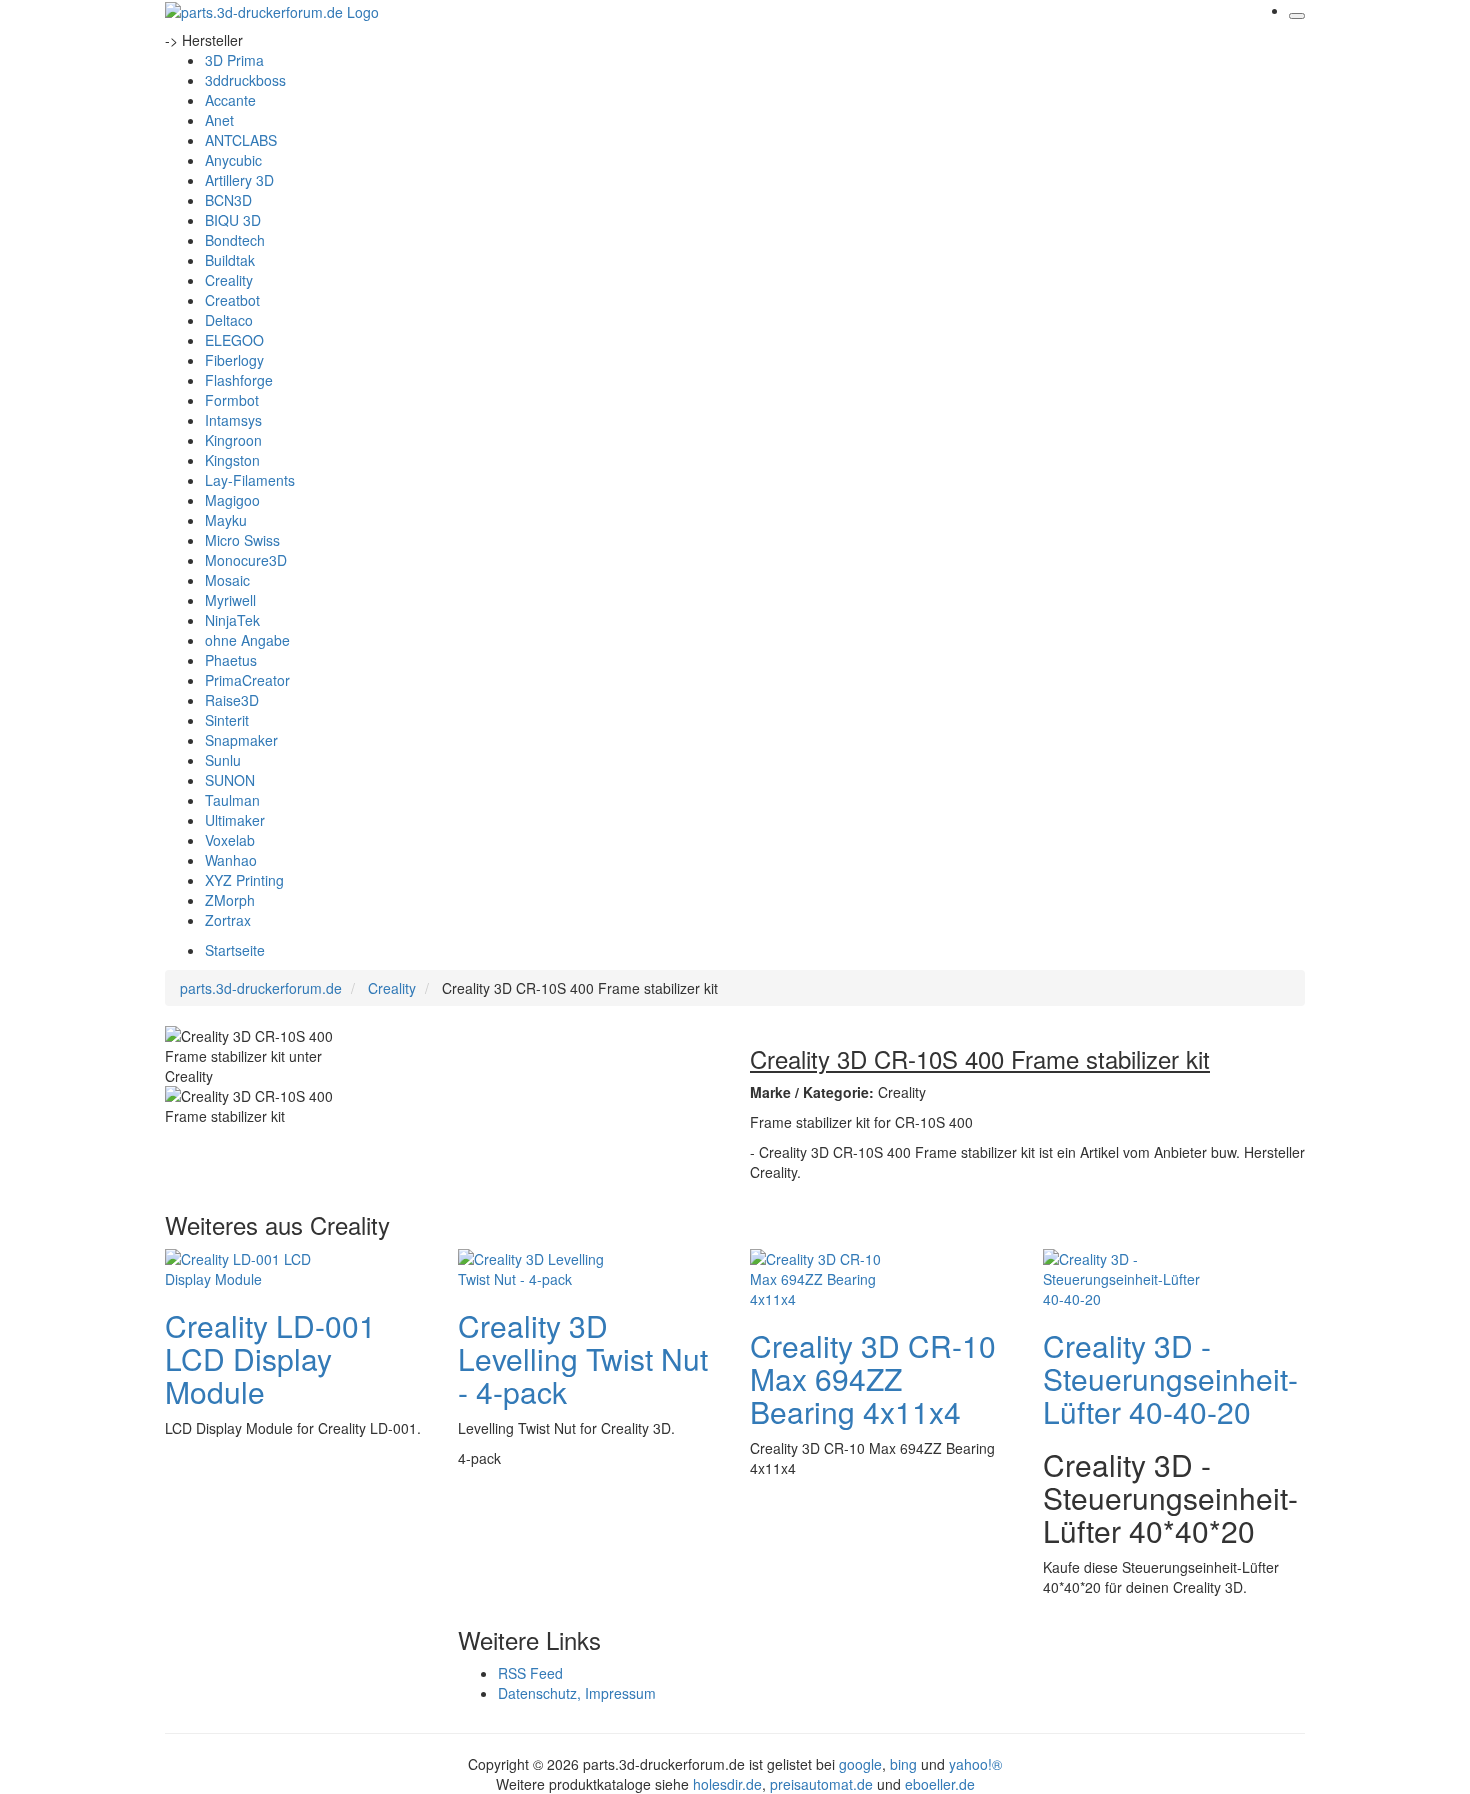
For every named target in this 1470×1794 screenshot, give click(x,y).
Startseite (235, 950)
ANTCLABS (241, 140)
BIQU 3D (233, 220)
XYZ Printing (244, 880)
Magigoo (232, 500)
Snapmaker (241, 740)
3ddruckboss (245, 80)
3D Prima (234, 60)
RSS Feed (530, 1673)
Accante (230, 100)
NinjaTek (232, 620)
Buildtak (230, 260)
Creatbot (232, 300)
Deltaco (229, 320)
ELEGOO (234, 340)
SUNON (230, 780)
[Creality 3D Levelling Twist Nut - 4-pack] (538, 1266)
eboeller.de (940, 1784)
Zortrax (228, 920)
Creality (229, 280)
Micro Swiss (242, 540)
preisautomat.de (821, 1784)
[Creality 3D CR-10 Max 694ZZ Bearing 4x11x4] (830, 1276)
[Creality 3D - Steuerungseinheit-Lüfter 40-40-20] (1123, 1276)
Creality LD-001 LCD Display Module (270, 1358)
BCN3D (228, 200)
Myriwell (230, 600)
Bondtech (235, 240)
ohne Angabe (247, 640)
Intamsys (233, 420)
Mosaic (227, 580)
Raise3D (232, 700)
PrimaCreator (247, 680)
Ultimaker (235, 820)
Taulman (232, 800)
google (860, 1764)
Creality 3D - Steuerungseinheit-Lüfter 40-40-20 (1170, 1378)
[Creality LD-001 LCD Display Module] (245, 1266)
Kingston (232, 460)
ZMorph (230, 900)
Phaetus (231, 660)
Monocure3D (246, 560)
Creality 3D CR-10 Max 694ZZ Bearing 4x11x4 (873, 1378)
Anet (219, 120)
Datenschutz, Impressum (577, 1693)
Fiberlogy (234, 360)
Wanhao (231, 860)
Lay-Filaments (250, 480)
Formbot (232, 400)
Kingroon (233, 440)
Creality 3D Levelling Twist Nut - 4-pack (583, 1358)
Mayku (226, 520)
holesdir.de (727, 1784)
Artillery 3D (239, 180)
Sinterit (227, 720)
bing (903, 1764)
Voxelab (230, 840)
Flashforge (239, 380)
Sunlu (223, 760)
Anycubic (233, 160)
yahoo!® (975, 1764)
